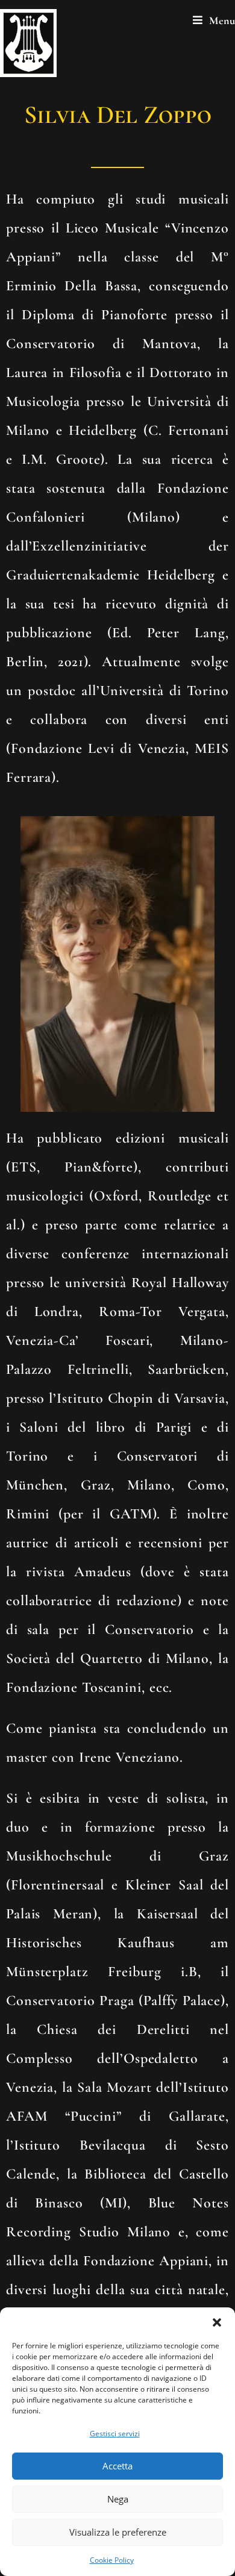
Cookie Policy (112, 2560)
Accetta (117, 2466)
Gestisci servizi (115, 2434)
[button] (217, 2322)
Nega (118, 2499)
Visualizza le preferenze (118, 2532)
